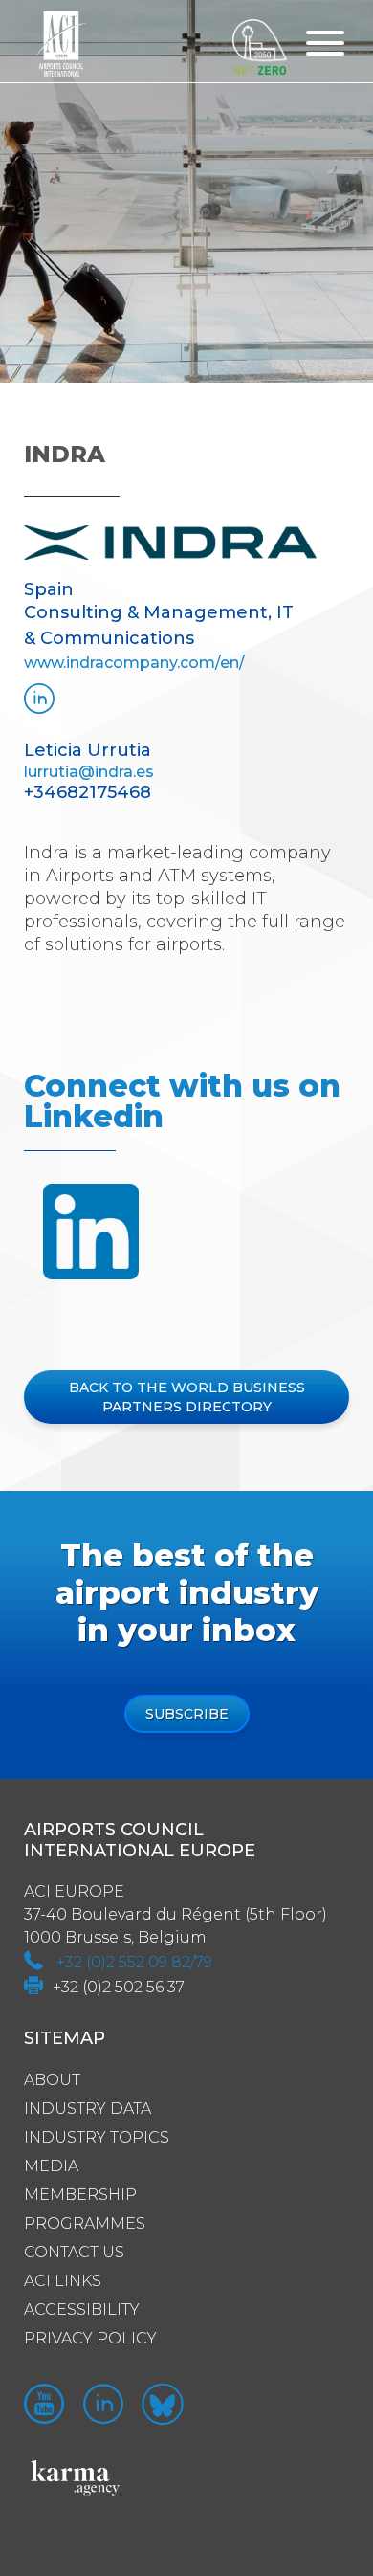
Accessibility (82, 2310)
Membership (80, 2195)
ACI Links (63, 2281)
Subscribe (187, 1714)
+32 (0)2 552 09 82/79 (134, 1962)
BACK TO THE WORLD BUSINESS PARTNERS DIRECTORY (187, 1397)
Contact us (74, 2252)
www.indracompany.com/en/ (134, 663)
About (52, 2080)
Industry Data (88, 2109)
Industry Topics (97, 2137)
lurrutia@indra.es (89, 772)
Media (51, 2166)
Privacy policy (90, 2338)
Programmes (85, 2223)
